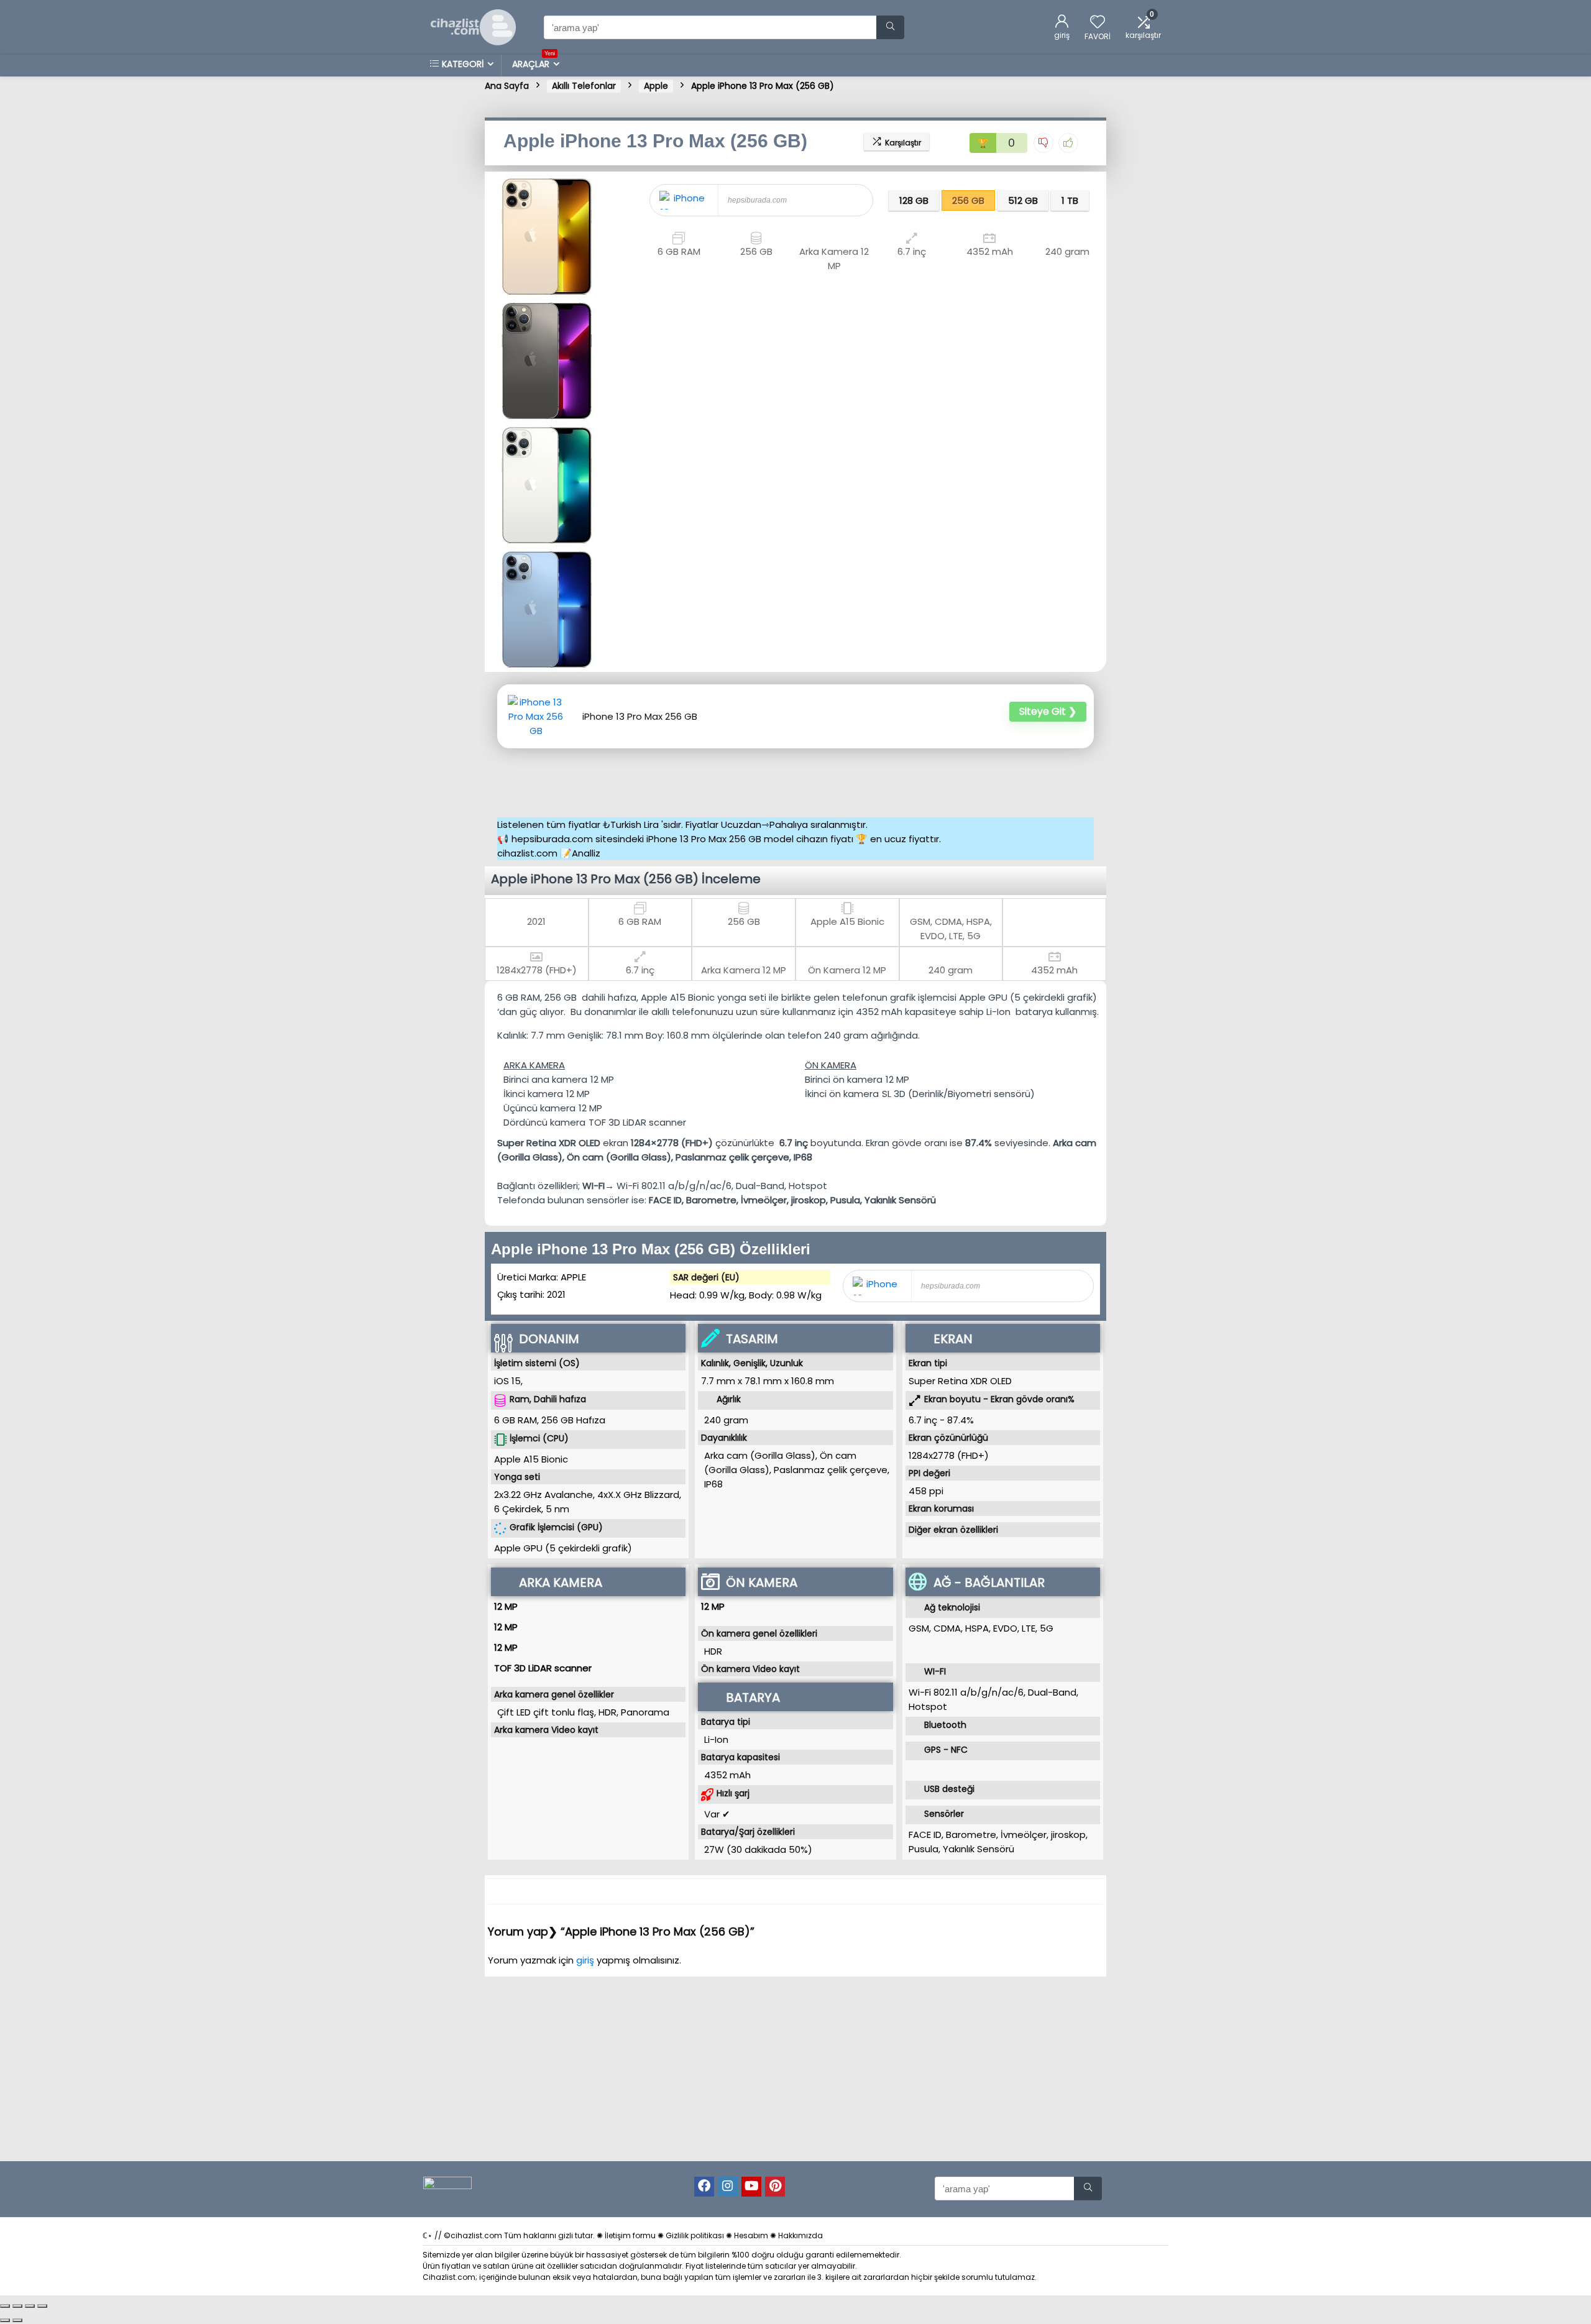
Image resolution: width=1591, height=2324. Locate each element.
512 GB (1023, 200)
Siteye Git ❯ (1048, 711)
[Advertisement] (799, 779)
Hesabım (751, 2235)
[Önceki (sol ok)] (5, 2320)
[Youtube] (751, 2187)
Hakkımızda (800, 2235)
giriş (586, 1960)
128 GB (914, 200)
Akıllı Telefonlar (584, 86)
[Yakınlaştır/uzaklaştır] (5, 2306)
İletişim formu (630, 2235)
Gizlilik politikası (695, 2235)
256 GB (968, 200)
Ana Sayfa (507, 86)
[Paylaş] (30, 2306)
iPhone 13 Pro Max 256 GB (640, 717)
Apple (656, 86)
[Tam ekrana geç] (17, 2306)
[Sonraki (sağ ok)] (17, 2320)
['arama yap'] (890, 27)
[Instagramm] (728, 2187)
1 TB (1070, 200)
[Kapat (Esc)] (42, 2306)
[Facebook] (704, 2187)
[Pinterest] (775, 2187)
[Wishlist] (1098, 23)
